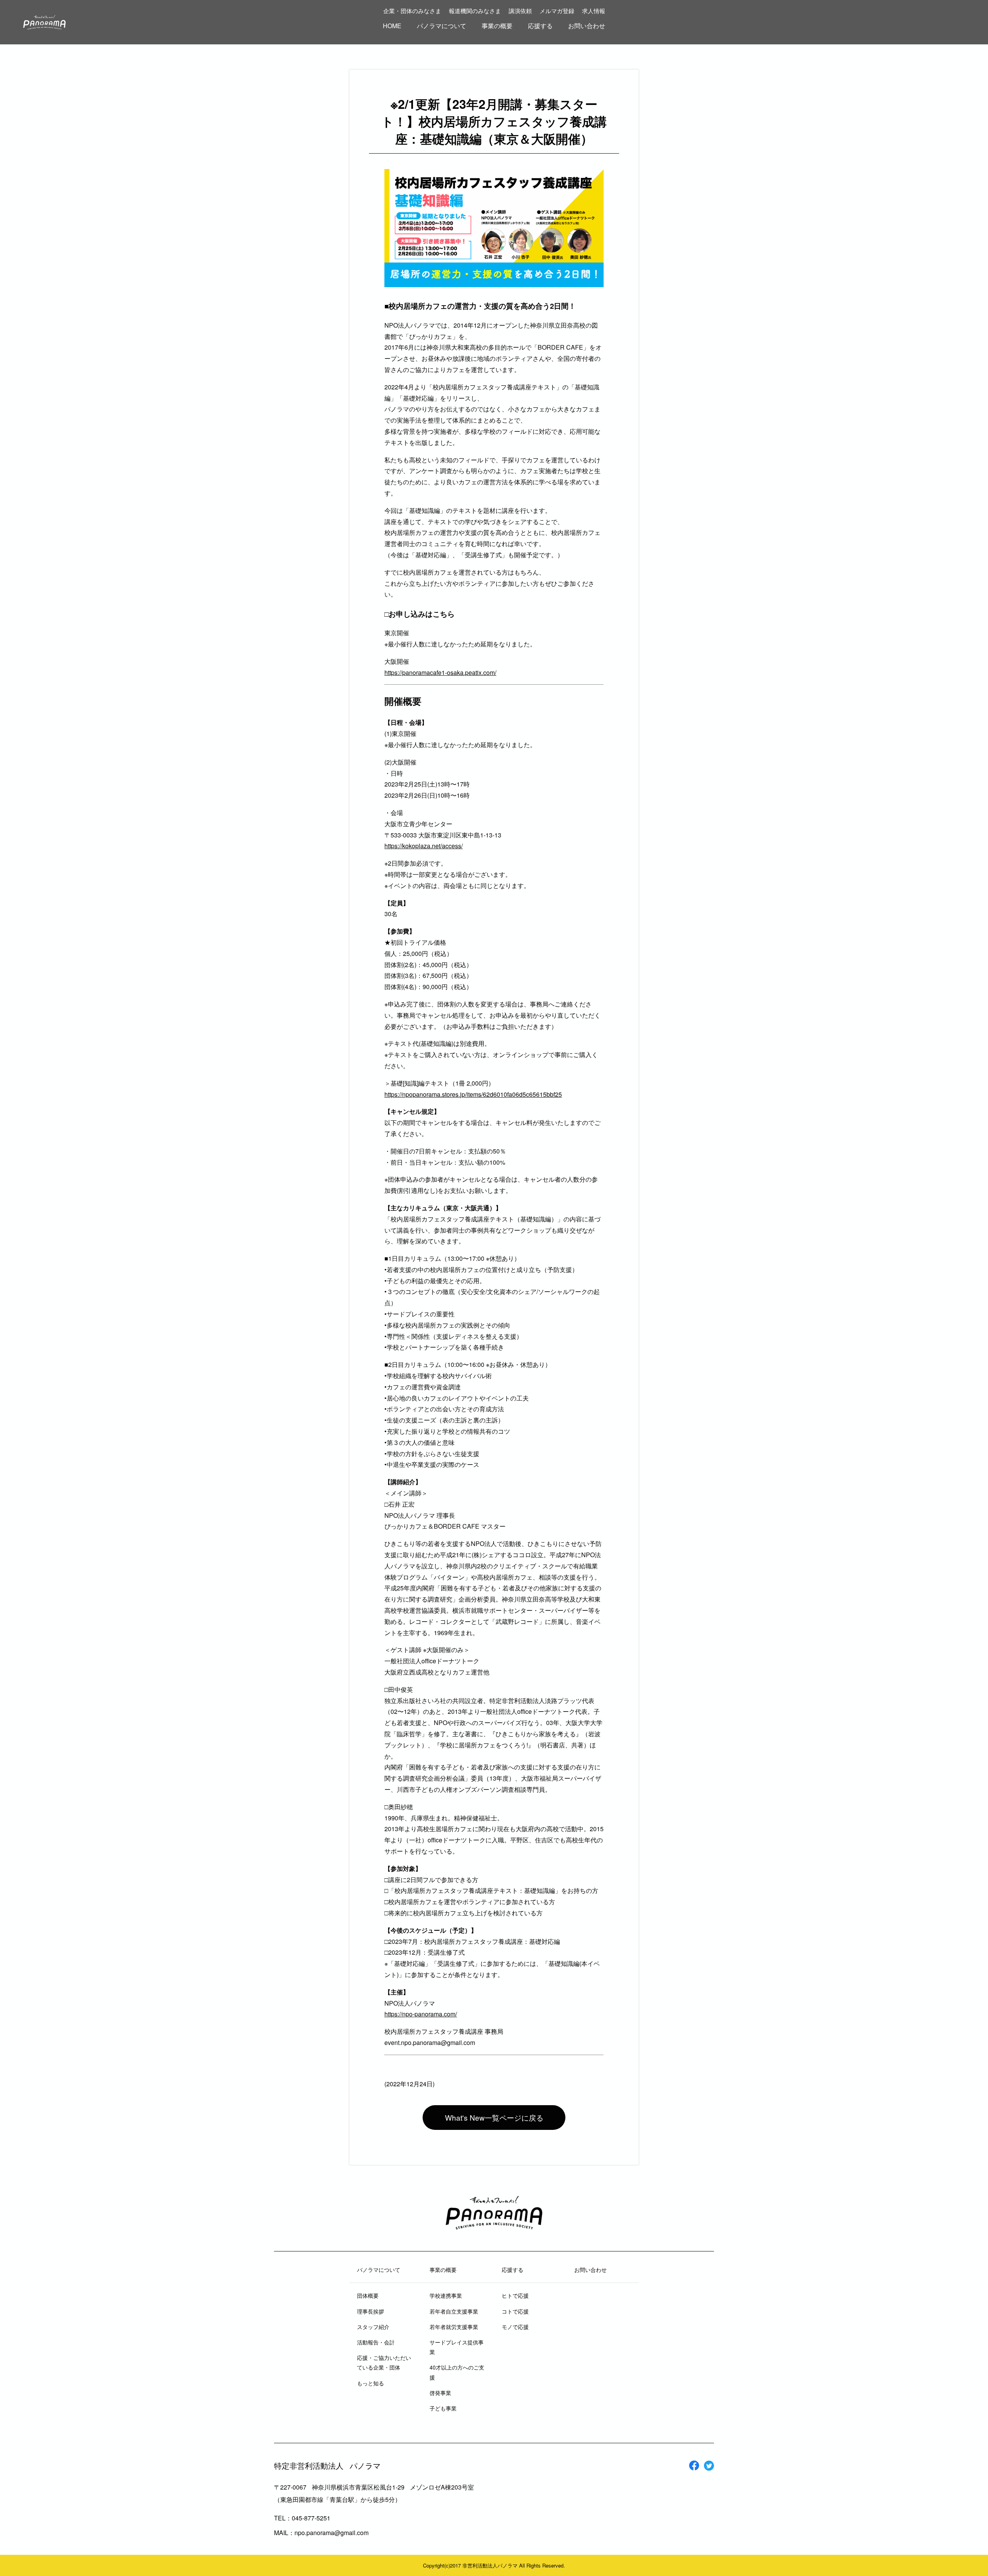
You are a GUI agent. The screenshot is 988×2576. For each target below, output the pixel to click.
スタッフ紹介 (373, 2327)
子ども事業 (443, 2408)
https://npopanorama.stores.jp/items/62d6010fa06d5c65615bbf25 (473, 1094)
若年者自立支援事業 (454, 2311)
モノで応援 (515, 2327)
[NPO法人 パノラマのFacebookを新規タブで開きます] (694, 2467)
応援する (540, 26)
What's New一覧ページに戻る (494, 2117)
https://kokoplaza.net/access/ (424, 846)
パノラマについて (442, 26)
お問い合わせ (587, 26)
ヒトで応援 (515, 2295)
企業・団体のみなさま (412, 11)
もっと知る (370, 2383)
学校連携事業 (446, 2295)
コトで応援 (515, 2311)
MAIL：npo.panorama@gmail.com (321, 2533)
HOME (392, 26)
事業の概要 (497, 26)
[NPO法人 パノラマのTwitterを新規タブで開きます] (709, 2467)
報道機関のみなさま (475, 11)
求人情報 (594, 11)
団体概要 (368, 2295)
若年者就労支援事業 (454, 2327)
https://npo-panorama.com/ (421, 2014)
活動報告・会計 (376, 2342)
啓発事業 (440, 2393)
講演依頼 (520, 11)
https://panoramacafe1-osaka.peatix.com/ (440, 672)
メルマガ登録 (557, 11)
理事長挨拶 (370, 2311)
